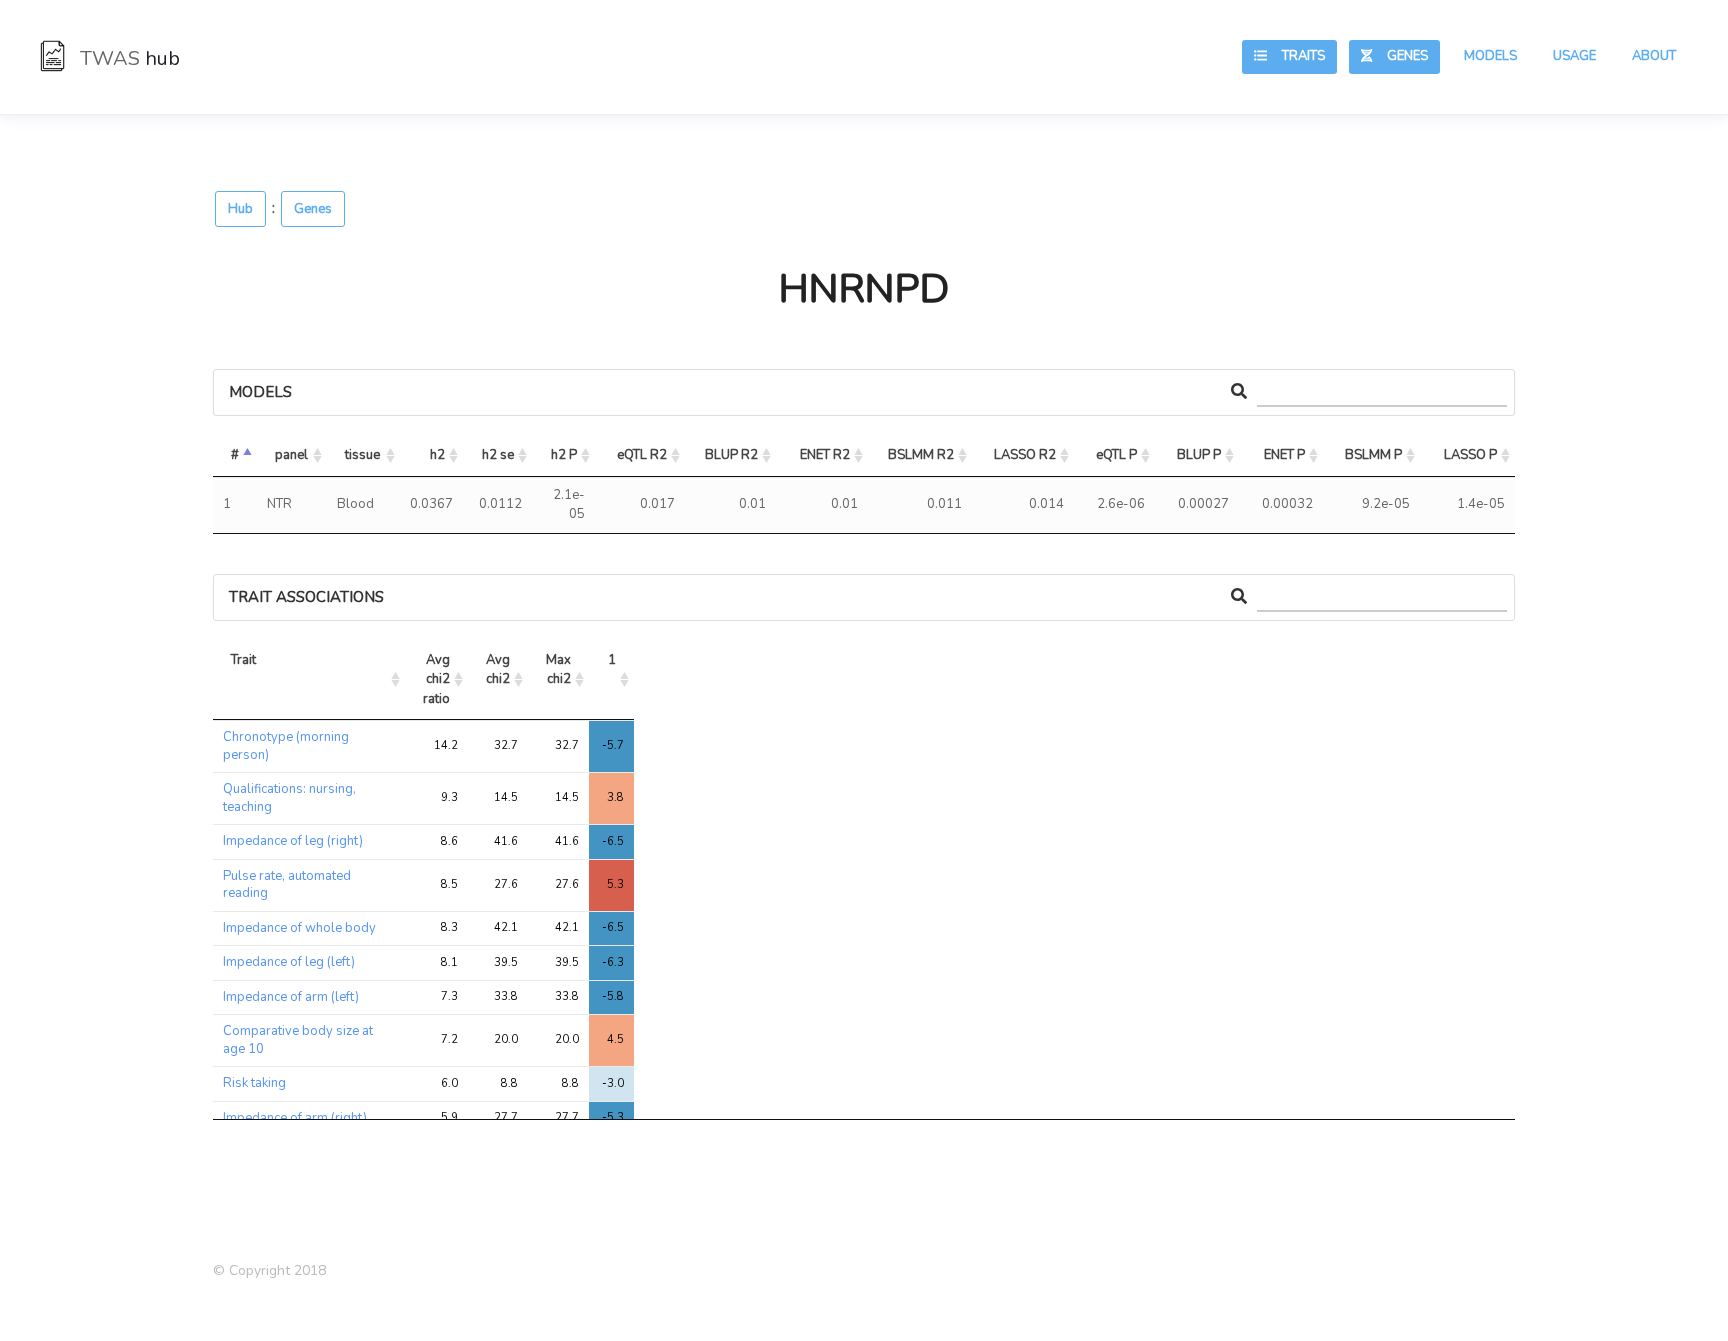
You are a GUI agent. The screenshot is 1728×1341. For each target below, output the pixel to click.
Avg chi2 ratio (438, 679)
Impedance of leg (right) (293, 841)
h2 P (564, 455)
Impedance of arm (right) (295, 1118)
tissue (362, 455)
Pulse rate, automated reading (287, 885)
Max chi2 (560, 670)
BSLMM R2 (921, 455)
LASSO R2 (1025, 455)
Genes (1400, 56)
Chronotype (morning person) (286, 746)
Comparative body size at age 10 (298, 1040)
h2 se (498, 455)
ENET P (1284, 455)
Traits (1296, 56)
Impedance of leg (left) (289, 962)
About (1654, 56)
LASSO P (1470, 455)
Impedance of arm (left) (291, 997)
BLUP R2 (731, 455)
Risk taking (254, 1083)
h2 (437, 455)
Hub (240, 209)
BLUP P (1199, 455)
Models (1490, 56)
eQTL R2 (642, 455)
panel (291, 455)
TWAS (127, 58)
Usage (1574, 56)
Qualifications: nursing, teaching (289, 798)
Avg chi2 (499, 670)
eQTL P (1116, 455)
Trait (243, 660)
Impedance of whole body (299, 928)
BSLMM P (1373, 455)
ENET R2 (825, 455)
